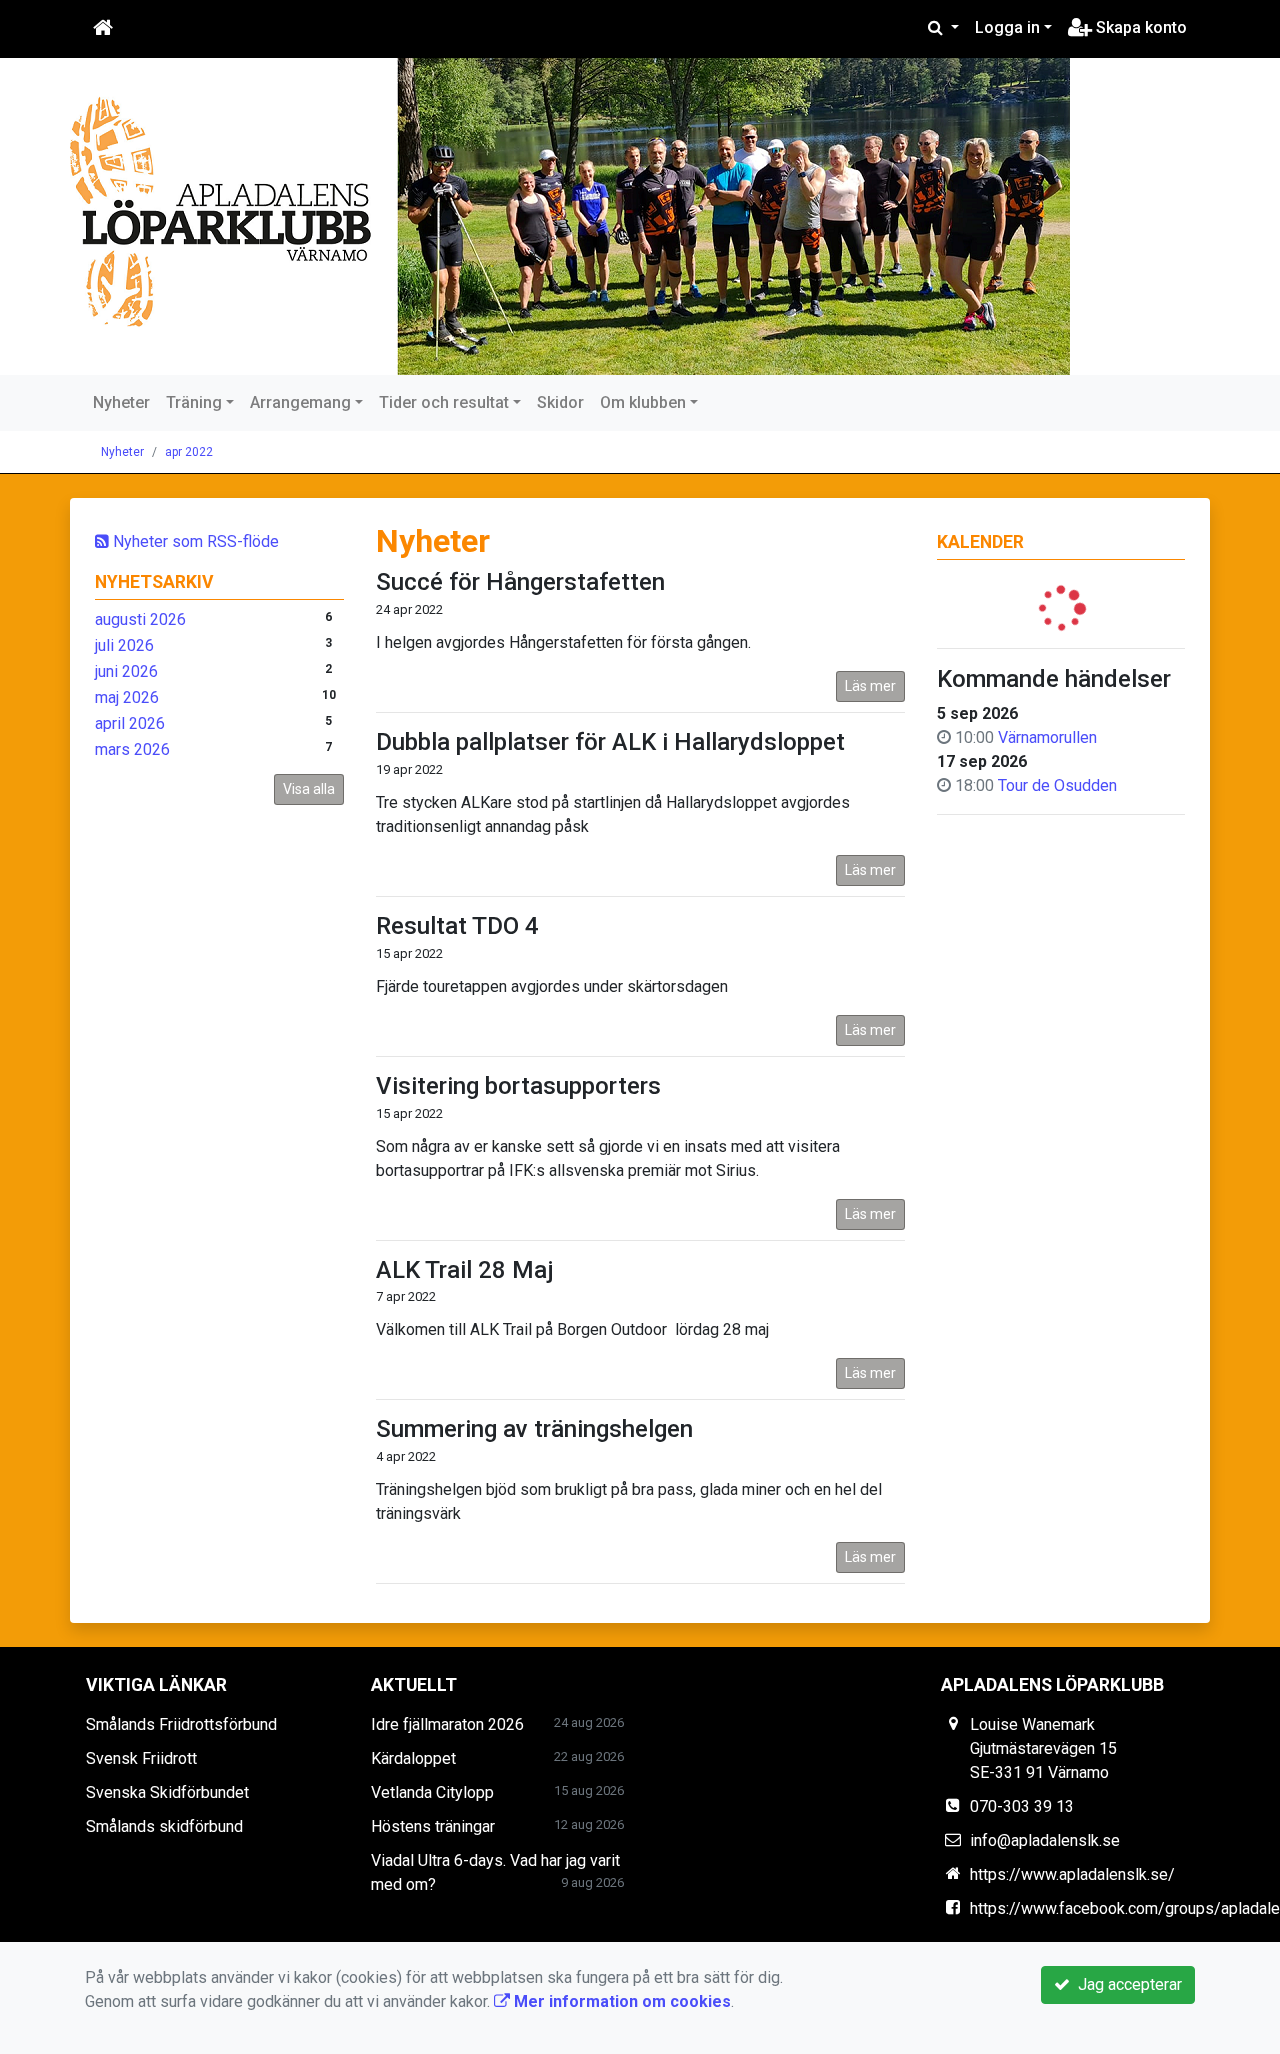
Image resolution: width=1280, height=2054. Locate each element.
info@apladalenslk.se (1045, 1840)
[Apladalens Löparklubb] (570, 216)
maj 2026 (127, 697)
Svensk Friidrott (141, 1758)
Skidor (560, 402)
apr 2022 (189, 452)
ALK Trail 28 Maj (465, 1270)
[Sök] (943, 28)
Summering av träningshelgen (534, 1429)
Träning (194, 402)
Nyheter (121, 402)
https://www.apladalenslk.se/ (1072, 1874)
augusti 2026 (140, 619)
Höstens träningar (433, 1826)
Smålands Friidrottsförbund (181, 1724)
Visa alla (309, 789)
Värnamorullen (1047, 737)
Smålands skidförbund (164, 1826)
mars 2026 (132, 749)
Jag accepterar (1126, 1984)
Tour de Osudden (1057, 785)
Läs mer (870, 686)
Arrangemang (300, 402)
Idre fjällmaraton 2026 (447, 1724)
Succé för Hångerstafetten (520, 582)
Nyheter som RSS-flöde (194, 541)
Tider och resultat (444, 402)
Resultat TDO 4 (457, 926)
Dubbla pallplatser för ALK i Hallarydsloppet (610, 742)
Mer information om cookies (620, 2001)
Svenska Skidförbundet (167, 1792)
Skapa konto (1139, 27)
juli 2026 (124, 645)
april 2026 (130, 723)
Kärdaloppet (413, 1758)
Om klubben (643, 402)
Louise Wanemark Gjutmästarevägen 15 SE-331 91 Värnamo (1043, 1748)
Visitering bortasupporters (518, 1086)
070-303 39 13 (1022, 1806)
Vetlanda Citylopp (432, 1792)
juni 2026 (126, 671)
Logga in (1007, 27)
